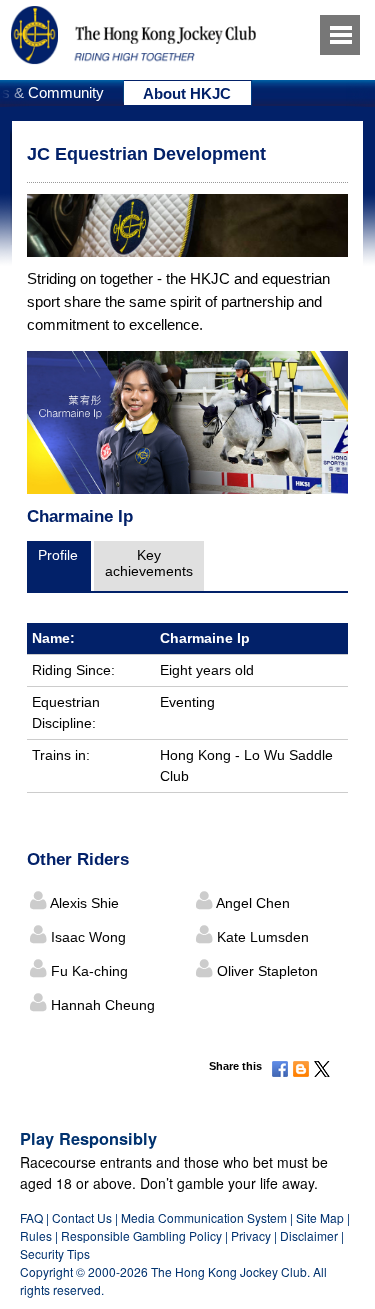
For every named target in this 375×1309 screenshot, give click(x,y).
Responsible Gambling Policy (141, 1235)
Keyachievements (149, 563)
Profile (58, 555)
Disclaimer (309, 1235)
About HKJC (187, 93)
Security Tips (55, 1253)
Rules (37, 1235)
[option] (188, 93)
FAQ (31, 1217)
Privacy (251, 1235)
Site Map (320, 1217)
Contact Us (82, 1217)
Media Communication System (204, 1217)
